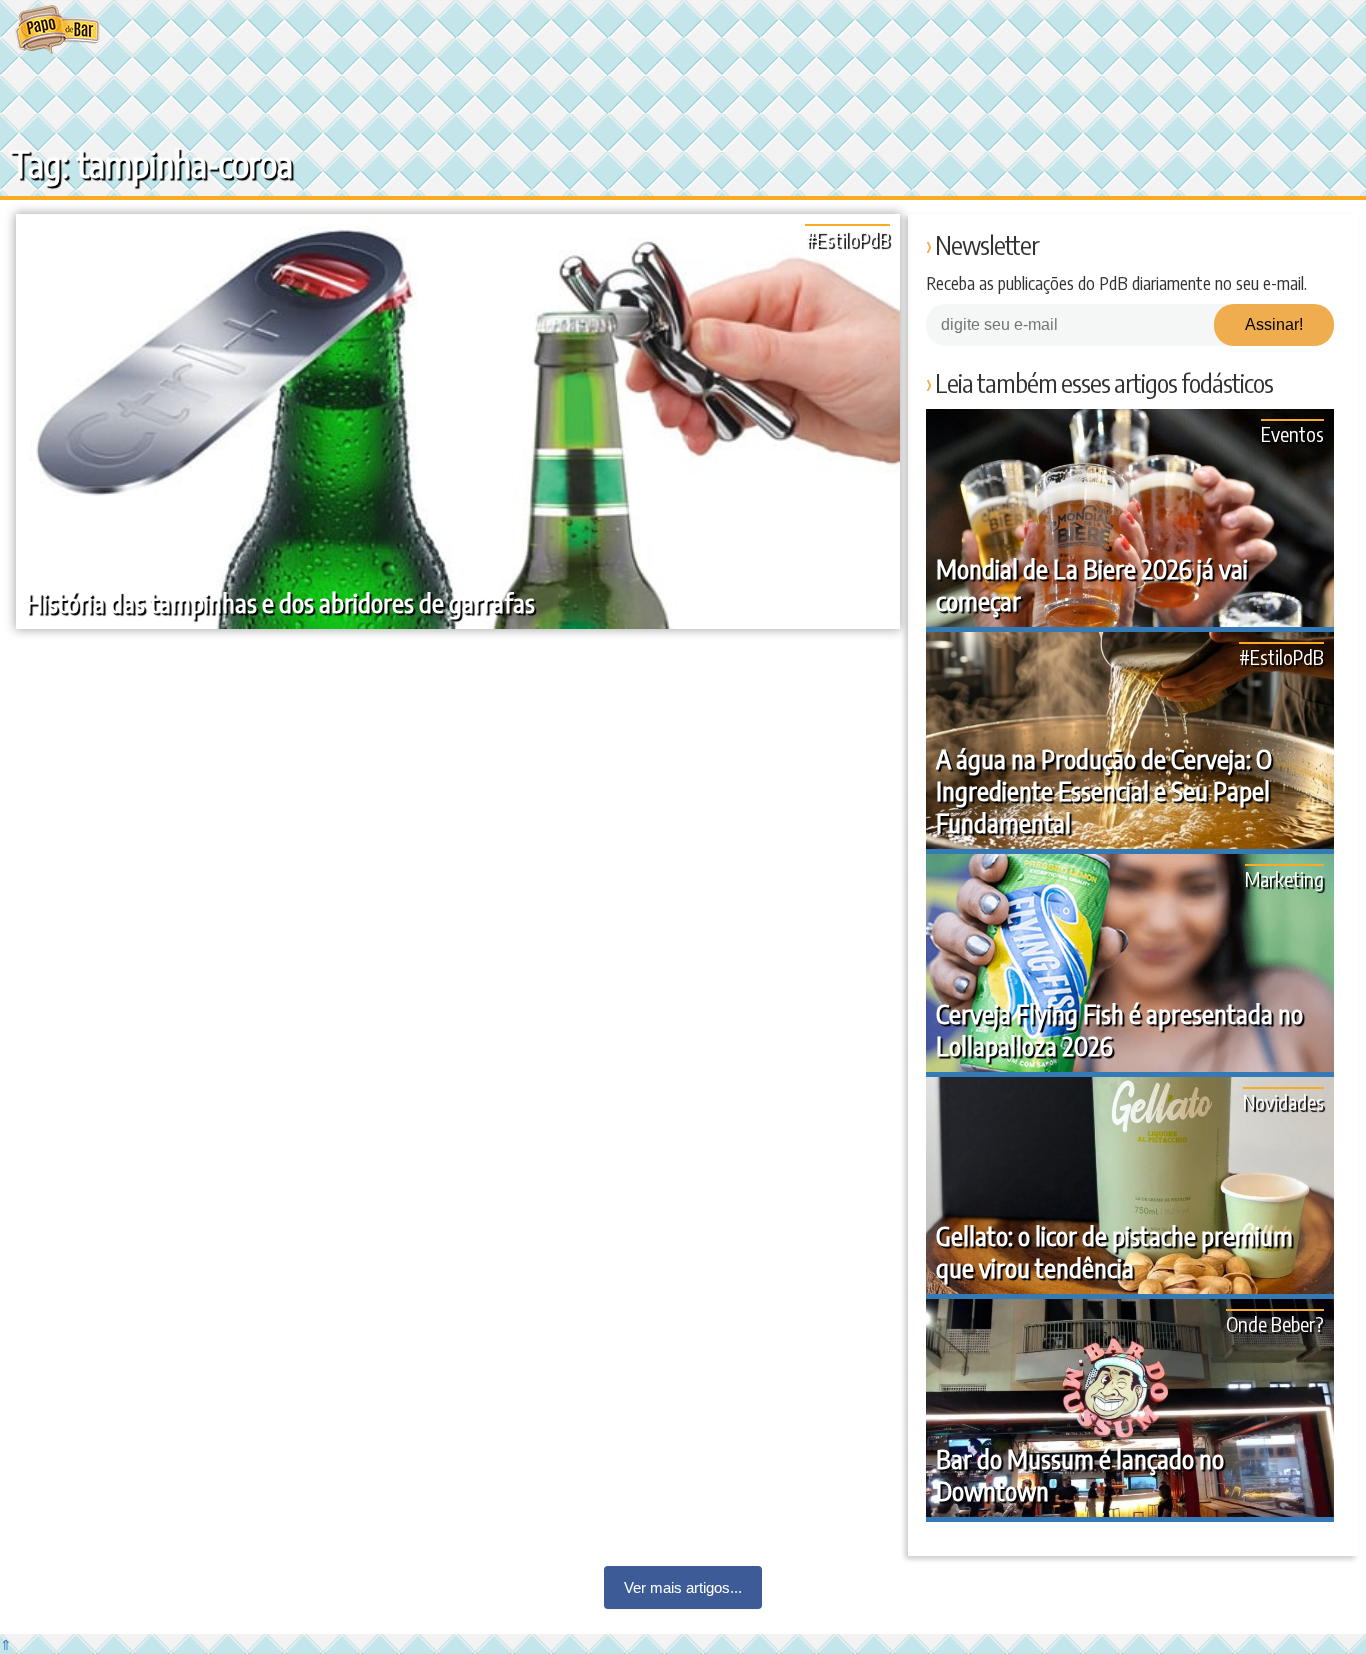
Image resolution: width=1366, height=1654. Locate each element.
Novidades (1283, 1101)
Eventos (1292, 433)
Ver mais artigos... (683, 1587)
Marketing (1284, 878)
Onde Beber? (1275, 1323)
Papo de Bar (57, 30)
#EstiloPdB (847, 238)
